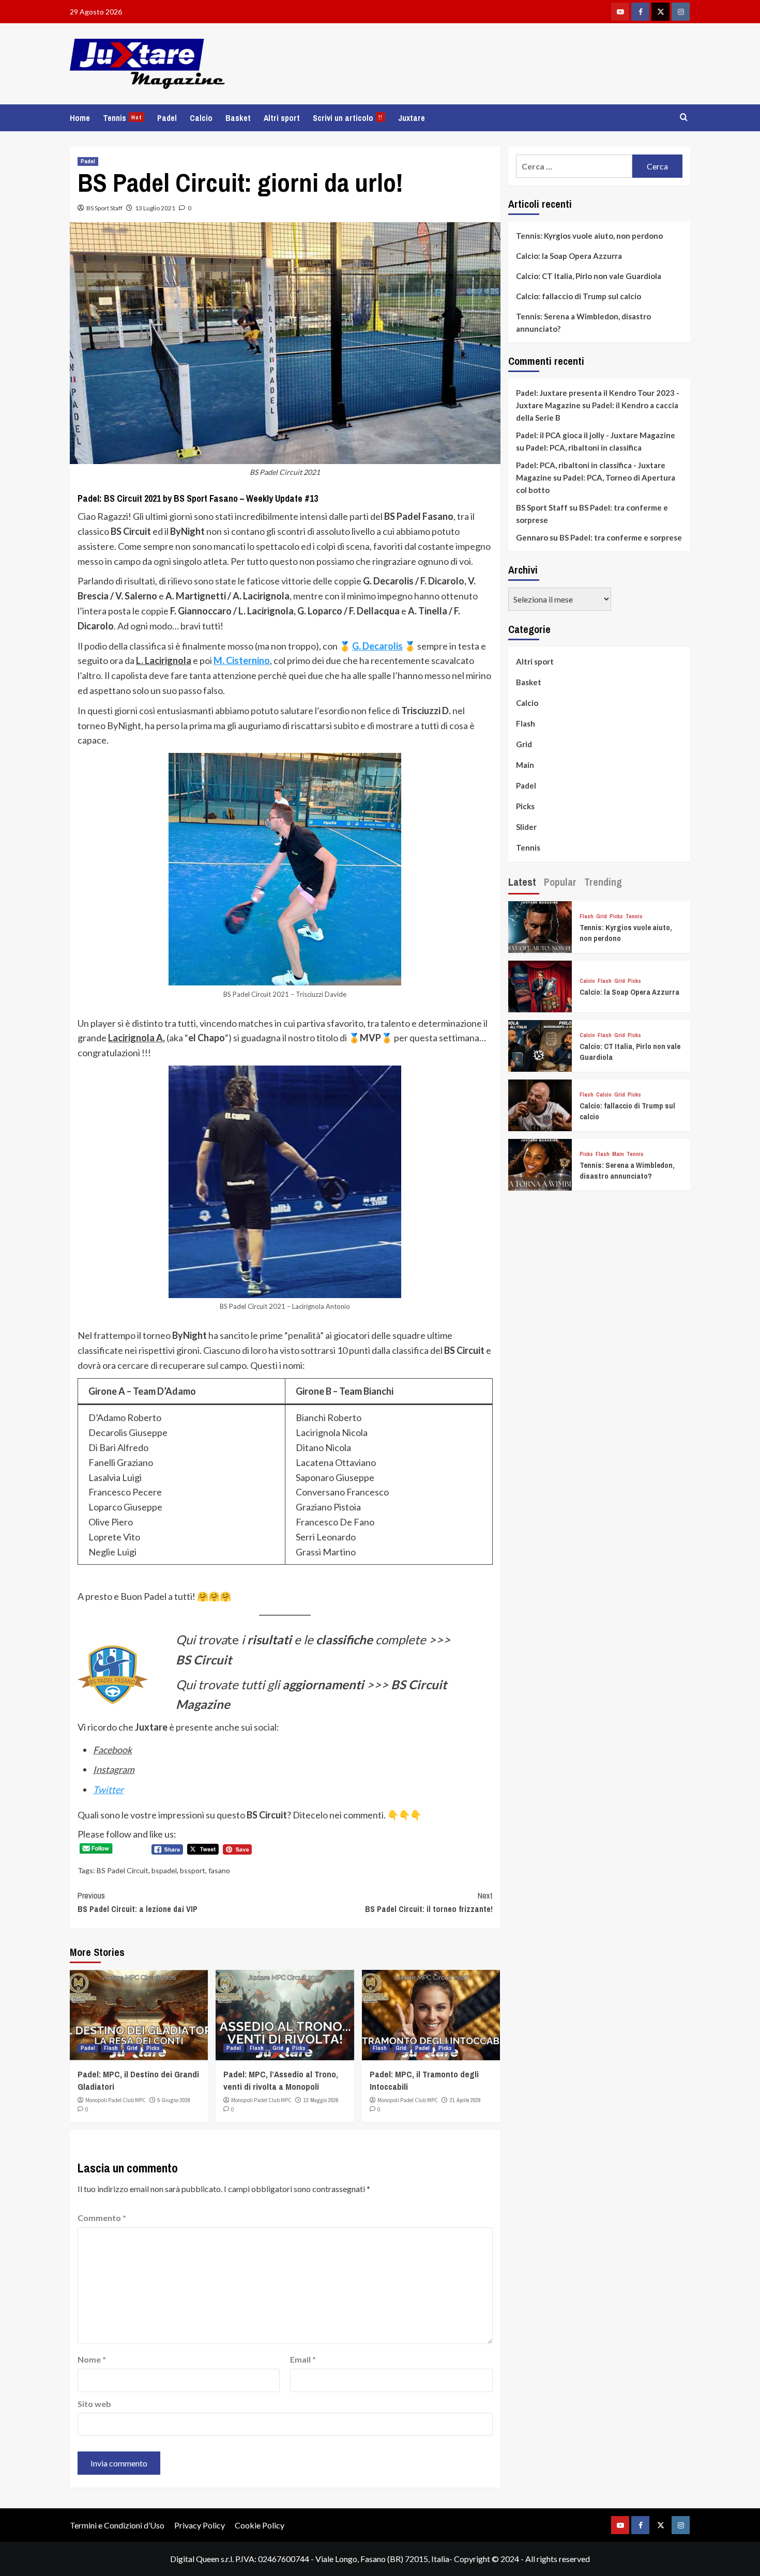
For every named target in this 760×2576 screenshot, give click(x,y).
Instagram (114, 1769)
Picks (153, 2048)
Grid (132, 2048)
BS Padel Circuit (123, 1870)
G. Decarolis (377, 646)
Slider (526, 827)
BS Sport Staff (104, 208)
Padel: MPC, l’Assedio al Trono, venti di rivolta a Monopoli (281, 2080)
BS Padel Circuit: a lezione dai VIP (138, 1902)
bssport (193, 1870)
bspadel (164, 1870)
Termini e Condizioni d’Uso (117, 2525)
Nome (92, 2359)
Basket (238, 118)
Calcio (201, 118)
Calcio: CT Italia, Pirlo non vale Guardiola (589, 276)
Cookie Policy (260, 2525)
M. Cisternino (242, 660)
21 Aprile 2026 (465, 2100)
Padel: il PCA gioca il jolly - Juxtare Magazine (596, 435)
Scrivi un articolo (348, 118)
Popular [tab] (560, 882)
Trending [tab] (603, 882)
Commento (102, 2218)
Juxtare (412, 118)
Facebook (112, 1750)
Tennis (122, 118)
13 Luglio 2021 (155, 208)
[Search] (684, 118)
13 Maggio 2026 (321, 2100)
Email (303, 2359)
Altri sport (282, 118)
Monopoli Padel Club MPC (116, 2100)
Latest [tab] (522, 882)
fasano (219, 1870)
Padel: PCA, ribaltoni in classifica (584, 448)
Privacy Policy (200, 2525)
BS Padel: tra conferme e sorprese (621, 537)
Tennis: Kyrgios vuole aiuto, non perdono (589, 236)
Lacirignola (168, 660)
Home (80, 118)
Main (525, 765)
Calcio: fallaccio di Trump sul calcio (579, 296)
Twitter (108, 1790)
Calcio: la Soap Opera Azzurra (569, 256)
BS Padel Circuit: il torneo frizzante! (429, 1902)
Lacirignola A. (136, 1038)
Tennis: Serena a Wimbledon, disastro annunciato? (583, 322)
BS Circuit (204, 1660)
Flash (111, 2048)
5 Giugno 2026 (174, 2100)
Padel (167, 118)
